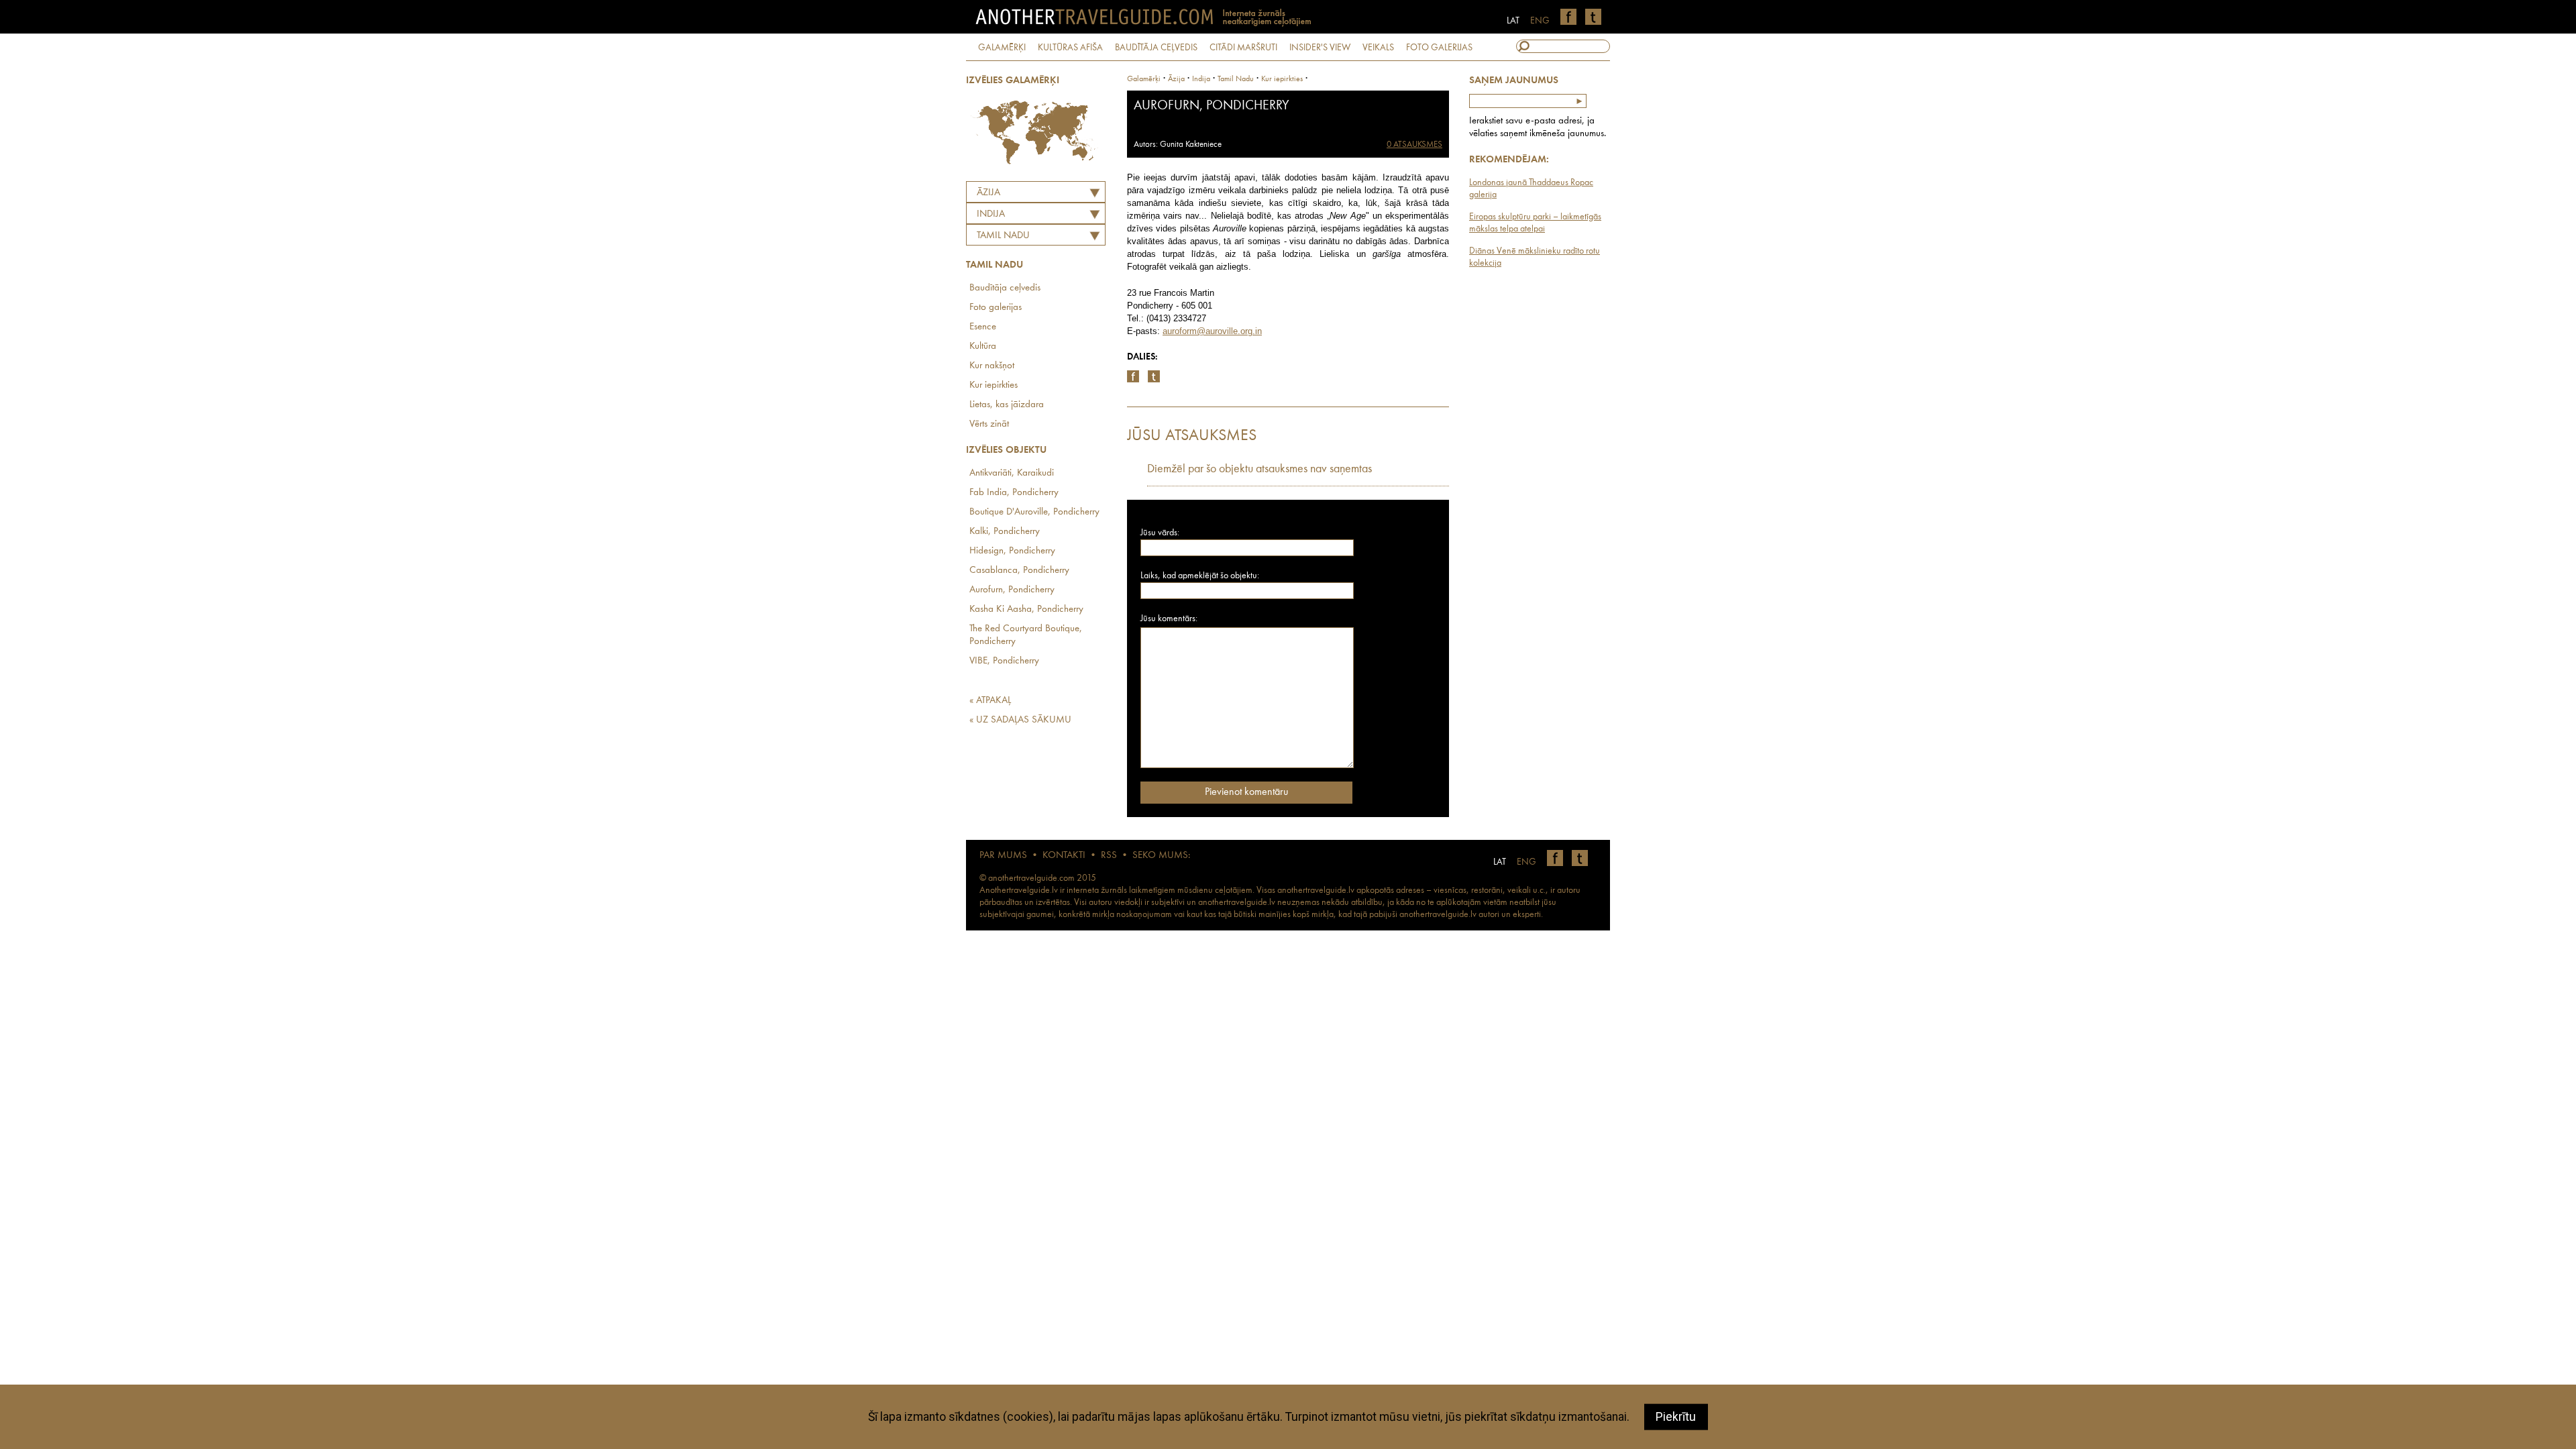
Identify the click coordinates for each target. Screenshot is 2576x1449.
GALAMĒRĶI (1002, 48)
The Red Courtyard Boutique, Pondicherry (1026, 635)
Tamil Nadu (1003, 236)
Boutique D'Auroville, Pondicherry (1034, 512)
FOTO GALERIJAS (1439, 48)
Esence (983, 327)
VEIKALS (1378, 48)
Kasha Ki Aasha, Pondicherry (1026, 609)
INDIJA (991, 214)
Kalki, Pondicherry (1005, 532)
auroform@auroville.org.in (1212, 331)
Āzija (988, 193)
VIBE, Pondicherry (1004, 661)
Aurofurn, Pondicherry (1012, 590)
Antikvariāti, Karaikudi (1012, 473)
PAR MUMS (1003, 856)
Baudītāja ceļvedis (1005, 288)
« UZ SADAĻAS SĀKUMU (1020, 720)
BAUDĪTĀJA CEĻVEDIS (1156, 48)
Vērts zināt (989, 424)
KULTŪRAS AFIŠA (1070, 48)
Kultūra (983, 346)
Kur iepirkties (994, 385)
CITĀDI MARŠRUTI (1243, 48)
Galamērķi (1144, 79)
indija (1201, 79)
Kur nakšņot (992, 366)
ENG (1540, 21)
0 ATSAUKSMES (1414, 145)
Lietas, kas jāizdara (1007, 405)
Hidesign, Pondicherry (1012, 551)
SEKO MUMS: (1161, 856)
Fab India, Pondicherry (1014, 493)
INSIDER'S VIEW (1320, 48)
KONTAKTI (1064, 856)
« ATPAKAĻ (990, 701)
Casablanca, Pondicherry (1019, 571)
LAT (1513, 21)
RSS (1109, 856)
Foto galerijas (996, 308)
